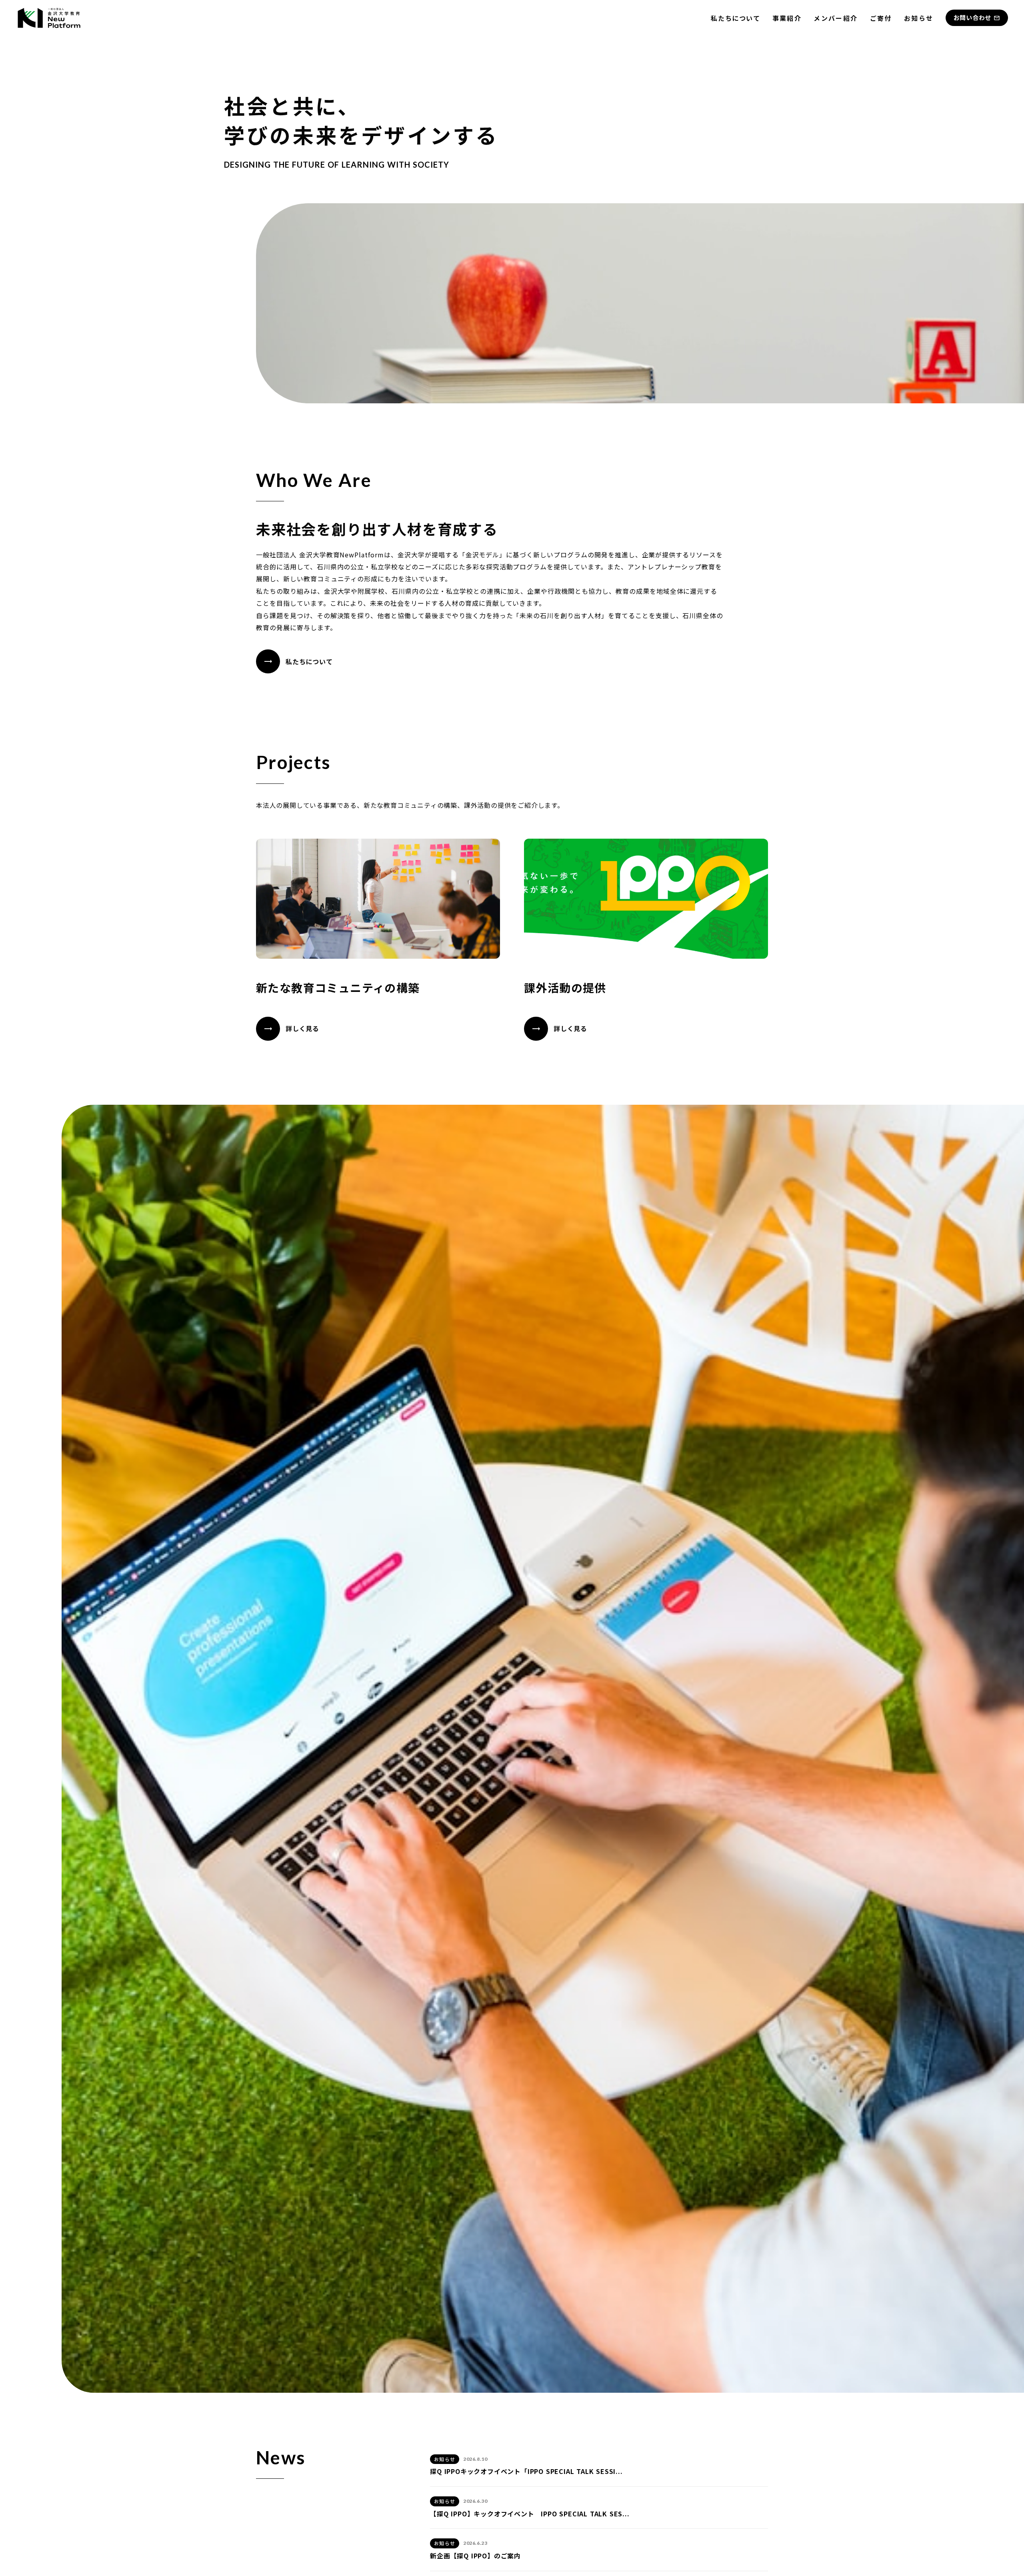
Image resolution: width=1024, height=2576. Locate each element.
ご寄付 (881, 18)
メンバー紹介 (836, 18)
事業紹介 (787, 18)
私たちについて (735, 18)
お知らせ (919, 18)
